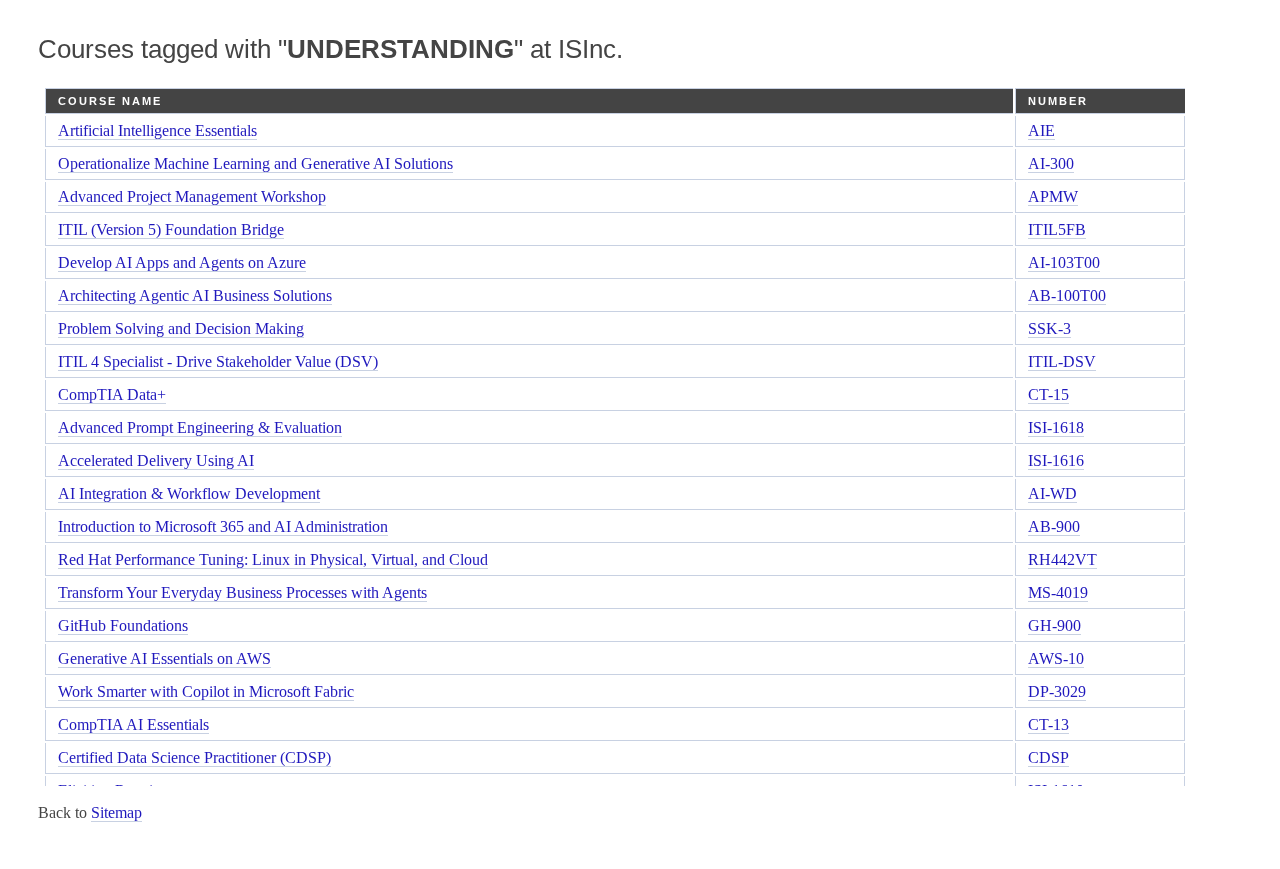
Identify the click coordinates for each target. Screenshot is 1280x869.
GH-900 (1054, 625)
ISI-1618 (1056, 427)
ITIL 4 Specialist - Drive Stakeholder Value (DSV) (218, 361)
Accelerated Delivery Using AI (156, 460)
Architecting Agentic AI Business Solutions (195, 295)
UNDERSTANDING (400, 49)
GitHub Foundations (123, 625)
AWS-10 (1056, 658)
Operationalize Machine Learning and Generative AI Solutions (255, 163)
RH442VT (1062, 559)
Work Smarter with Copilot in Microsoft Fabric (206, 691)
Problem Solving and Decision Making (181, 328)
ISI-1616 (1056, 460)
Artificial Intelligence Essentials (157, 130)
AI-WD (1052, 493)
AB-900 (1054, 526)
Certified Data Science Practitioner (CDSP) (194, 757)
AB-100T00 (1067, 295)
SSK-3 (1049, 328)
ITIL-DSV (1062, 361)
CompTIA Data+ (112, 394)
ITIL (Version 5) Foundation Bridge (171, 229)
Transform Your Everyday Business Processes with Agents (242, 592)
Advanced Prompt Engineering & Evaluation (200, 427)
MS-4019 (1058, 592)
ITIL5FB (1057, 229)
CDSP (1048, 757)
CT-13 (1048, 724)
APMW (1053, 196)
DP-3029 (1057, 691)
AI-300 (1051, 163)
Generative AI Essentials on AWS (164, 658)
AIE (1041, 130)
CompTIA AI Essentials (133, 724)
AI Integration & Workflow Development (189, 493)
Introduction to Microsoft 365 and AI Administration (223, 526)
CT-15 (1048, 394)
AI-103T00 (1064, 262)
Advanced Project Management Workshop (192, 196)
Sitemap (116, 812)
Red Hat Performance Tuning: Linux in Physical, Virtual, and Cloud (273, 559)
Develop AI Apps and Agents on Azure (182, 262)
